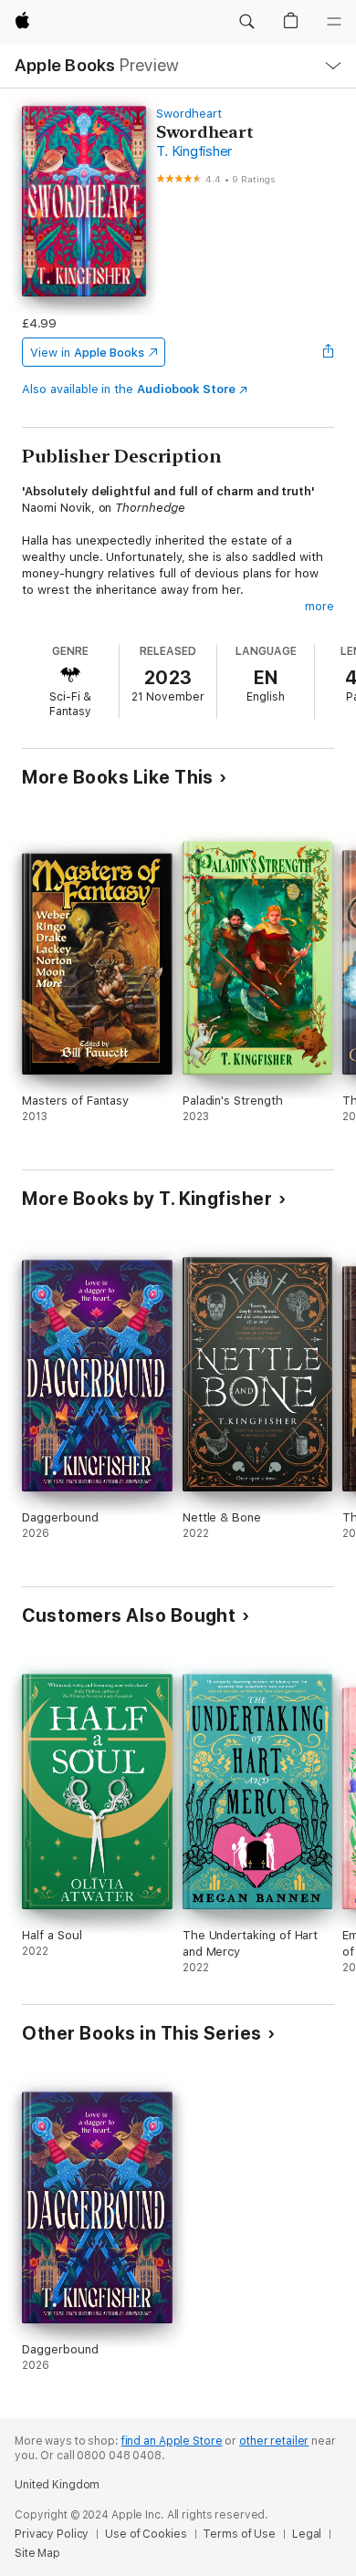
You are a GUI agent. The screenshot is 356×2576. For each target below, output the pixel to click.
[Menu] (334, 22)
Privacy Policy (52, 2534)
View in (87, 353)
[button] (246, 22)
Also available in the (129, 389)
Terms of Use (239, 2534)
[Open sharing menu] (329, 352)
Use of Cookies (146, 2534)
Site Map (37, 2553)
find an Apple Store (172, 2441)
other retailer (274, 2441)
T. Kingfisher (194, 151)
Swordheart (188, 114)
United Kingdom (57, 2485)
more (319, 606)
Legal (307, 2534)
